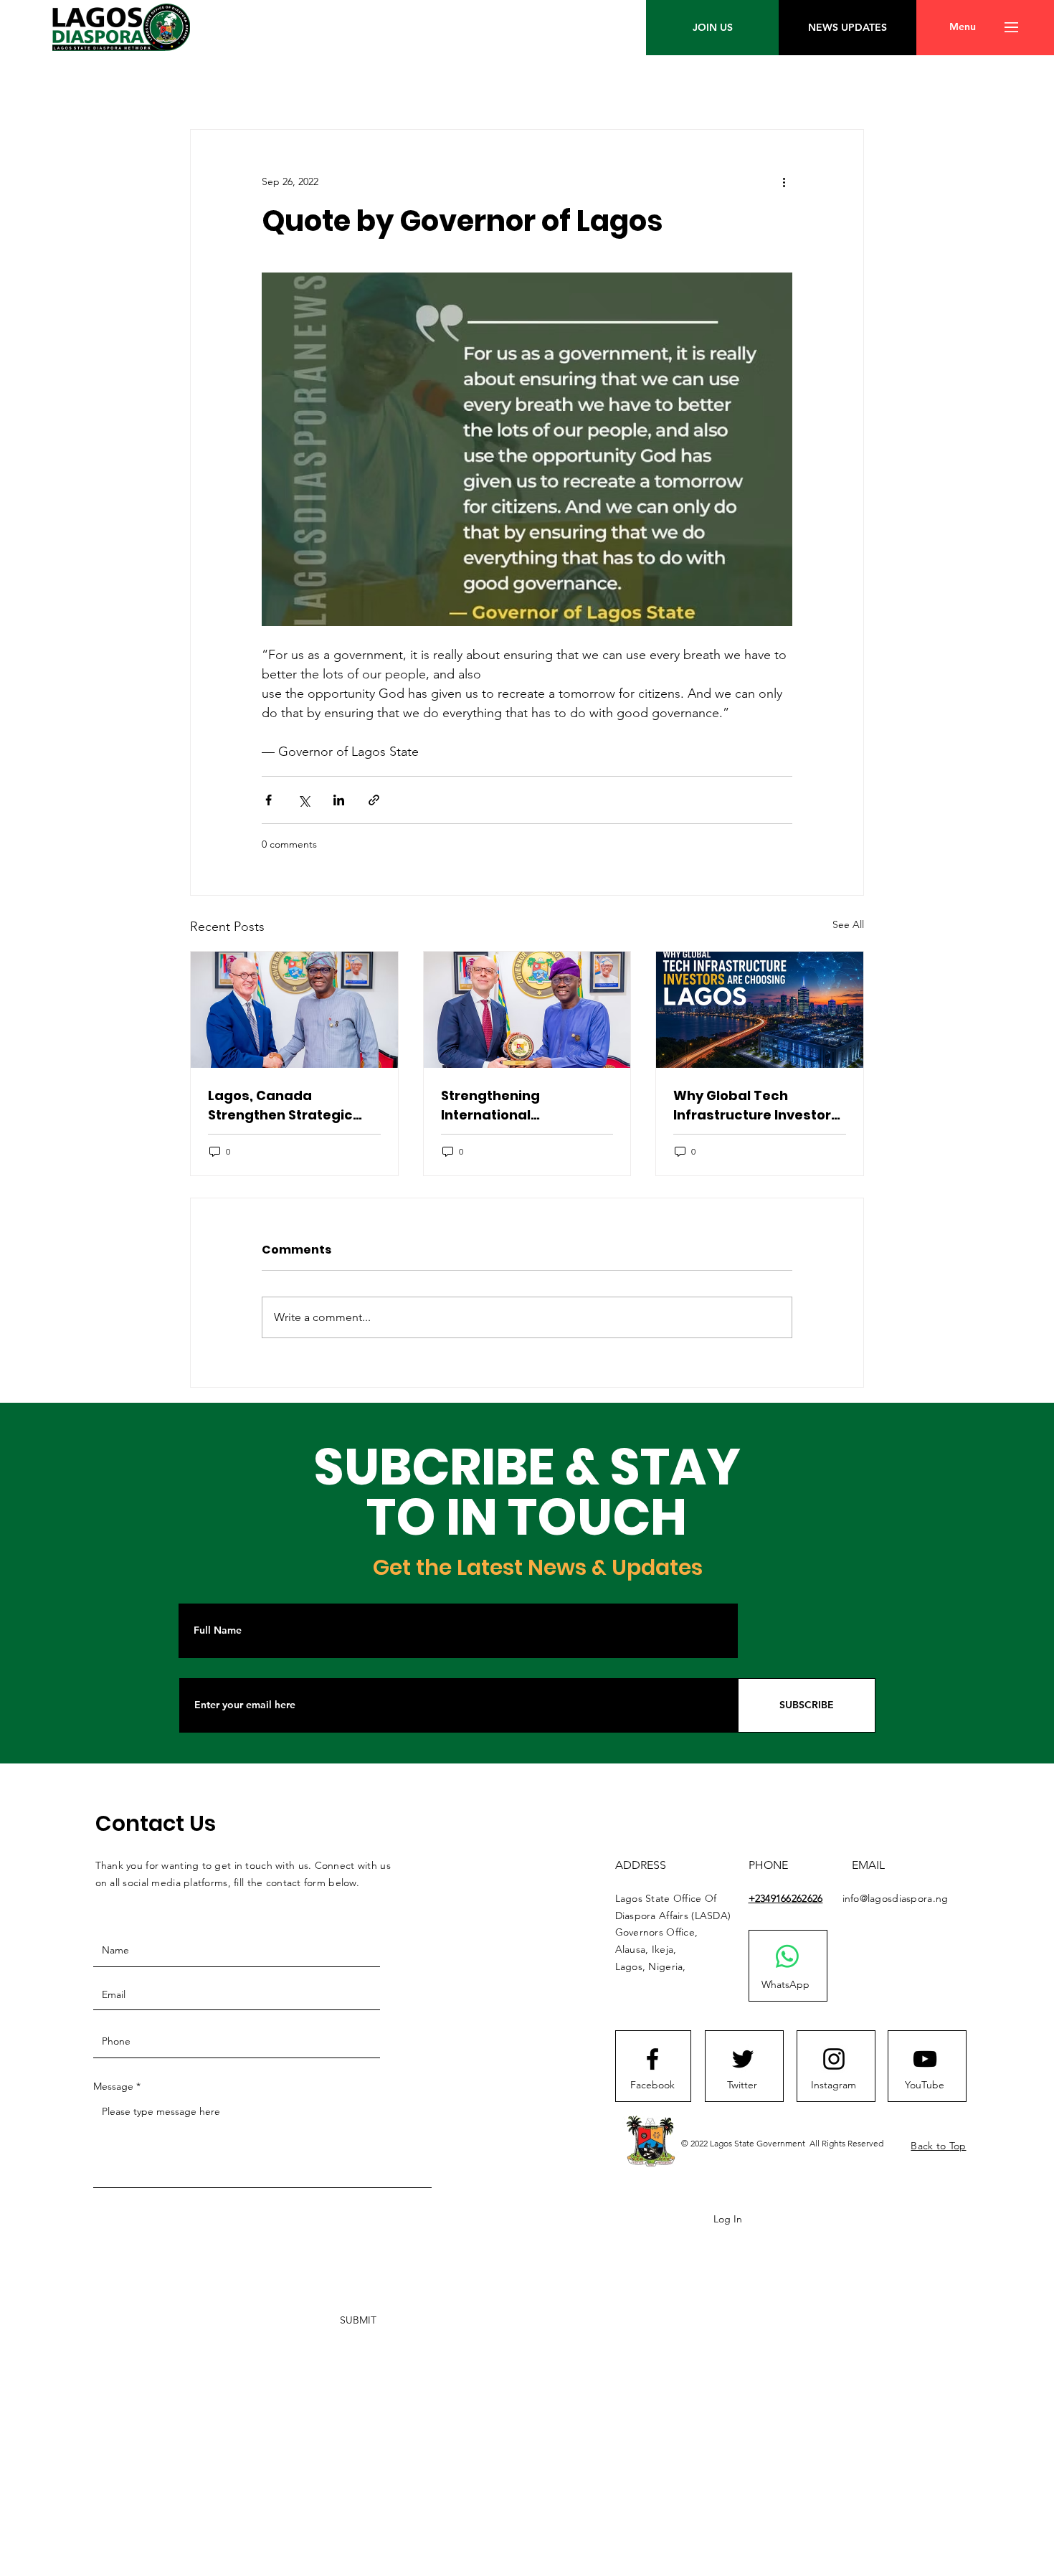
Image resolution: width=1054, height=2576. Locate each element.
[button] (963, 27)
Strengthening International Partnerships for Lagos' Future (521, 1105)
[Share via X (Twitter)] (304, 800)
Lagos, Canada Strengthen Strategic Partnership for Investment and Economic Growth (280, 1105)
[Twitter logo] (743, 2059)
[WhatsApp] (787, 1956)
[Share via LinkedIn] (339, 800)
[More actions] (784, 181)
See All (848, 924)
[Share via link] (374, 800)
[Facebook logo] (652, 2059)
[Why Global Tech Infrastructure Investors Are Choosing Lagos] (760, 1010)
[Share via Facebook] (269, 800)
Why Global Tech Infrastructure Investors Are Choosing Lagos (756, 1105)
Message (113, 2086)
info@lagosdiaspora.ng (896, 1898)
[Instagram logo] (834, 2059)
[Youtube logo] (925, 2059)
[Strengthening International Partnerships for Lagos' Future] (527, 1010)
